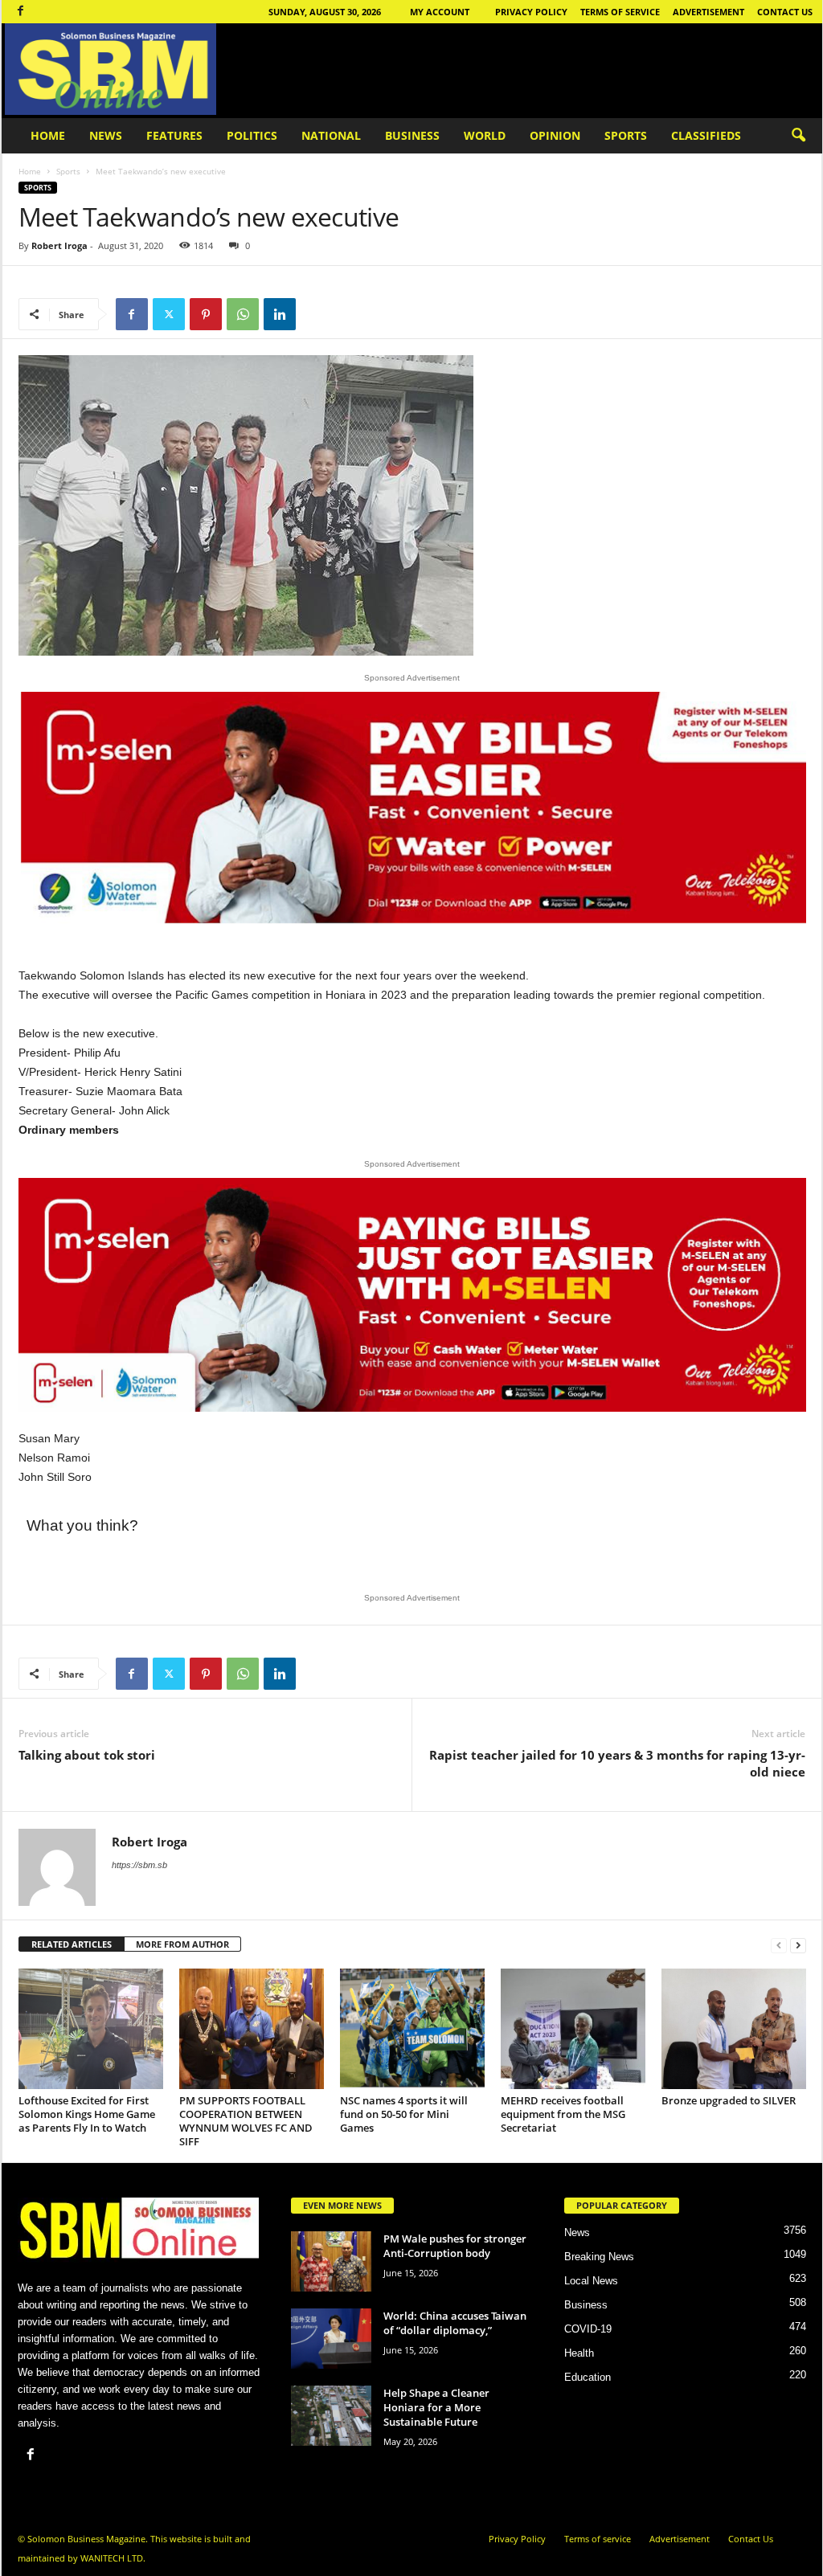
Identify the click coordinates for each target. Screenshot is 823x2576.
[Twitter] (169, 314)
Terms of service (620, 12)
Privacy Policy (531, 12)
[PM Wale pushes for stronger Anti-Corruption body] (331, 2261)
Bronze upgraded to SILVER (729, 2100)
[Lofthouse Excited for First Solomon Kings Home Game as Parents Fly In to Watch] (91, 2029)
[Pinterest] (206, 314)
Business (412, 135)
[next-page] (798, 1945)
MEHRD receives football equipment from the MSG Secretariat (563, 2114)
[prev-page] (779, 1945)
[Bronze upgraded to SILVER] (734, 2029)
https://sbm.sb (139, 1865)
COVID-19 (588, 2329)
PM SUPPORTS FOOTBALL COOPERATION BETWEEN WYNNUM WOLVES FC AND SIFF (246, 2121)
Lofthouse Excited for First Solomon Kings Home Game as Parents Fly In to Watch (87, 2114)
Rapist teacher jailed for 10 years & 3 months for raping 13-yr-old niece (617, 1763)
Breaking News (599, 2257)
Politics (252, 135)
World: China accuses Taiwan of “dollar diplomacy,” (455, 2323)
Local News (591, 2281)
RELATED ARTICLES (72, 1944)
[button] (798, 136)
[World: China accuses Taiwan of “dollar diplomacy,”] (331, 2339)
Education (588, 2377)
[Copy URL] (317, 314)
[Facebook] (21, 12)
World (485, 135)
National (331, 135)
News (106, 135)
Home (48, 135)
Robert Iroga (59, 245)
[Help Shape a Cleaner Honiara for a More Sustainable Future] (331, 2416)
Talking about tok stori (87, 1755)
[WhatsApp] (243, 314)
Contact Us (785, 12)
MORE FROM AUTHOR (182, 1944)
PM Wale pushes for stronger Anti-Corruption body (455, 2246)
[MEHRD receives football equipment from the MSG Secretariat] (573, 2029)
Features (174, 135)
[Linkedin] (280, 314)
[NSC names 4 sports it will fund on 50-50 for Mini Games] (412, 2029)
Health (579, 2353)
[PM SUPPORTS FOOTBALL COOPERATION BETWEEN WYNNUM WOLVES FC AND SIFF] (252, 2029)
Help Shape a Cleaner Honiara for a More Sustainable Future (436, 2407)
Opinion (555, 135)
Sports (626, 135)
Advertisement (708, 12)
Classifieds (706, 135)
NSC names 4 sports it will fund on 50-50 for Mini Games (404, 2114)
